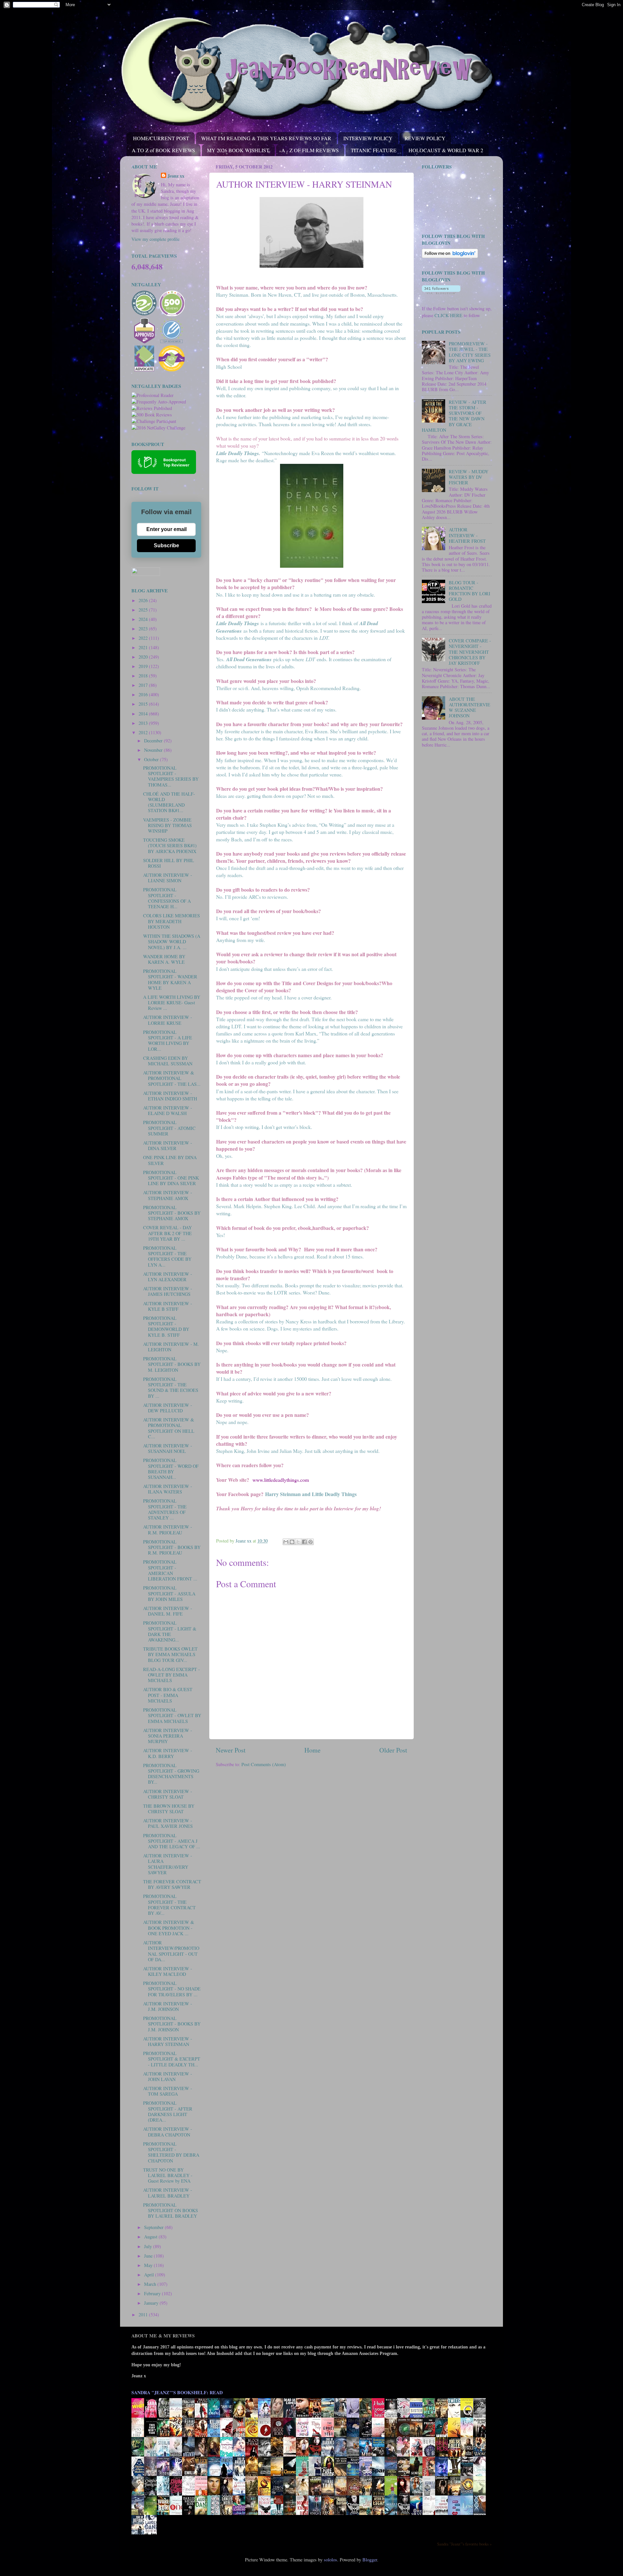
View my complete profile (155, 239)
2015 (144, 704)
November (154, 750)
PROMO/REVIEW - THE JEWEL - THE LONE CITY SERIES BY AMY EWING (470, 352)
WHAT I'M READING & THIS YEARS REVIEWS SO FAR (266, 138)
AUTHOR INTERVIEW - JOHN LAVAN (168, 2076)
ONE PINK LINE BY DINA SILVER (170, 1160)
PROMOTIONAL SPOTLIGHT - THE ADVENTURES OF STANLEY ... (165, 1509)
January (152, 2303)
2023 (144, 629)
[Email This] (286, 1542)
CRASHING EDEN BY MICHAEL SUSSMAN (168, 1061)
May (149, 2265)
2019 (144, 666)
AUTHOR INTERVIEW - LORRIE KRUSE (168, 1020)
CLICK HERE (448, 315)
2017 (144, 685)
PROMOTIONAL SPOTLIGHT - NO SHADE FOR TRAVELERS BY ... (172, 1989)
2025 (144, 610)
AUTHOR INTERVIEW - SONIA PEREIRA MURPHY (168, 1736)
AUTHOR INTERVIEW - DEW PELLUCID (168, 1408)
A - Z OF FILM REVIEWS (310, 150)
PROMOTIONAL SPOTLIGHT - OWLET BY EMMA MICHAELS (172, 1715)
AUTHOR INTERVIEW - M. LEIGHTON (171, 1347)
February (153, 2293)
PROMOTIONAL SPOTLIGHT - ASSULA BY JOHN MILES (169, 1593)
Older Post (393, 1750)
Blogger (370, 2560)
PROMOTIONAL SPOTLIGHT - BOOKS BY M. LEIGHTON (172, 1364)
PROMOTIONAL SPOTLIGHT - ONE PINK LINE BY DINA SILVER (171, 1178)
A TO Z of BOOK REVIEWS (163, 150)
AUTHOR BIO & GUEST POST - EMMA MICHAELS (168, 1695)
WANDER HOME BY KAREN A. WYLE (164, 959)
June (149, 2256)
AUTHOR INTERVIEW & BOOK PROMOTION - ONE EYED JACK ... (169, 1928)
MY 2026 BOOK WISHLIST (238, 150)
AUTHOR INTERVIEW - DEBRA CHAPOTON (168, 2132)
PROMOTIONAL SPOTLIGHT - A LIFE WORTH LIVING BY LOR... (168, 1040)
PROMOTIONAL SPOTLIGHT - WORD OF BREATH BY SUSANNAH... (171, 1469)
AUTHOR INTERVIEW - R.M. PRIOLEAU (168, 1529)
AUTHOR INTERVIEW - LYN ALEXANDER (168, 1277)
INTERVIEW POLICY (368, 138)
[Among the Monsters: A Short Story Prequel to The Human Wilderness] (481, 2495)
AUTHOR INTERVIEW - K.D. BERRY (168, 1753)
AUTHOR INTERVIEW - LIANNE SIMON (168, 878)
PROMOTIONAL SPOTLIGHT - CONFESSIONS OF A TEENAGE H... (167, 898)
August (151, 2237)
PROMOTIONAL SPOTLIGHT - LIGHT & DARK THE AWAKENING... (170, 1631)
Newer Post (231, 1750)
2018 (144, 676)
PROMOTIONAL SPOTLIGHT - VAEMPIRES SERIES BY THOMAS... (171, 776)
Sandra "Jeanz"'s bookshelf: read (177, 2392)
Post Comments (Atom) (264, 1764)
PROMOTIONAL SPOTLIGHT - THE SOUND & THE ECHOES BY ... (171, 1387)
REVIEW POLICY (425, 138)
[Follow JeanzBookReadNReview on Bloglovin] (450, 256)
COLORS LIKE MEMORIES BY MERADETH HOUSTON (171, 921)
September (154, 2227)
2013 (144, 723)
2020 (144, 657)
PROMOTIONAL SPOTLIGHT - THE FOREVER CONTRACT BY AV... (169, 1905)
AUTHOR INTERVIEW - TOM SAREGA (168, 2091)
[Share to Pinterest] (311, 1542)
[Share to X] (298, 1542)
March (151, 2284)
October (152, 759)
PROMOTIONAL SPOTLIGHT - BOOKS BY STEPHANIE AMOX (172, 1213)
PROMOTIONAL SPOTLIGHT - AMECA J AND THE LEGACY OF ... (172, 1841)
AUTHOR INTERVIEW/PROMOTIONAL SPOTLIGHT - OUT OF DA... (171, 1951)
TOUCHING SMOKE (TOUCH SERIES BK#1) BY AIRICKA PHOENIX (170, 846)
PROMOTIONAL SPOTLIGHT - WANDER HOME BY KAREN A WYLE (170, 979)
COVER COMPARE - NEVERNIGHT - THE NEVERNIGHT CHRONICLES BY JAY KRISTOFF (470, 652)
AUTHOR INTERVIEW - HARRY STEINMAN (168, 2041)
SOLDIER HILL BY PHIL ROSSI (169, 863)
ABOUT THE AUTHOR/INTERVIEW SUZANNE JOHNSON (470, 707)
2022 (144, 638)
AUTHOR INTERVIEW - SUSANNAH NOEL (168, 1448)
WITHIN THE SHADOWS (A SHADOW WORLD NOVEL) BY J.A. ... (172, 942)
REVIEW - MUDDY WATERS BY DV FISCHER (469, 477)
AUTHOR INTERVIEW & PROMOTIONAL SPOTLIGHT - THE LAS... (172, 1078)
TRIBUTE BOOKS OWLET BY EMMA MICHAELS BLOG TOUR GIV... (170, 1654)
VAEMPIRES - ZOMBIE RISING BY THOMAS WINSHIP (167, 825)
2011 (144, 2315)
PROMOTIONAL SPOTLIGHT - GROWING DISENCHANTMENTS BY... (171, 1774)
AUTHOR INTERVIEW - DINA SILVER (168, 1146)
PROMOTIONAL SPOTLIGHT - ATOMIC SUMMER (169, 1128)
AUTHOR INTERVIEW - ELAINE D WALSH (168, 1110)
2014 (144, 714)
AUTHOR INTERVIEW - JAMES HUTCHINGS (168, 1291)
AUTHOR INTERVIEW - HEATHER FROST (467, 535)
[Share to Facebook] (304, 1542)
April (150, 2275)
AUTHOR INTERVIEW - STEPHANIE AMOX (168, 1195)
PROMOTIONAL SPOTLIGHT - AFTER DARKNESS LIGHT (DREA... (168, 2111)
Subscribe (166, 545)
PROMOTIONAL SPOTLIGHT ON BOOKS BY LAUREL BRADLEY (171, 2211)
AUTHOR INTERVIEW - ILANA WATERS (168, 1489)
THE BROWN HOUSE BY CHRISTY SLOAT (169, 1809)
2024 (144, 619)
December (154, 741)
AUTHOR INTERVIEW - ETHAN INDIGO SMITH (170, 1096)
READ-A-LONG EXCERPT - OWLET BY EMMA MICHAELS (171, 1675)
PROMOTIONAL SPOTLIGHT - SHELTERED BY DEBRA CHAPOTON (171, 2152)
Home (312, 1750)
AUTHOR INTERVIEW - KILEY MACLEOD (168, 1971)
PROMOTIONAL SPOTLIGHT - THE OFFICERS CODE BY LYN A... (167, 1256)
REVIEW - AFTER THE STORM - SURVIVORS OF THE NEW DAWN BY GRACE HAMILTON (454, 416)
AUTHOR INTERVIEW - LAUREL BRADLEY (168, 2193)
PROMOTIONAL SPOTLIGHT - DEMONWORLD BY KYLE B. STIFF (166, 1326)
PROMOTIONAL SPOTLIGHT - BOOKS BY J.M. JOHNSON (172, 2024)
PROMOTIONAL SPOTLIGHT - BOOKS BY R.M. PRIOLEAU (172, 1547)
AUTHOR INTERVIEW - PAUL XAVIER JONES (168, 1823)
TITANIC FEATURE (374, 150)
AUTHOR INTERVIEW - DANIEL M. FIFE (168, 1611)
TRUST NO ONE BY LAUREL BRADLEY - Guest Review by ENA (168, 2175)
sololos (330, 2560)
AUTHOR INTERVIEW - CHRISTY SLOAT (168, 1794)
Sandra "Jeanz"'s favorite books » (464, 2544)
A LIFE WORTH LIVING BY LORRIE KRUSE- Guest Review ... (172, 1003)
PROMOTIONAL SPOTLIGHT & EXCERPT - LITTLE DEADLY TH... (172, 2059)
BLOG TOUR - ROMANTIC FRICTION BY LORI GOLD (470, 591)
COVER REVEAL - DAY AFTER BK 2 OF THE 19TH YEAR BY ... (167, 1233)
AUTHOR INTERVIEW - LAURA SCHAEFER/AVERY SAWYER (168, 1864)
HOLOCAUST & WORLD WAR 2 (446, 150)
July (149, 2246)
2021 (144, 647)
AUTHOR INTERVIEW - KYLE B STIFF (168, 1306)
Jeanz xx (176, 176)
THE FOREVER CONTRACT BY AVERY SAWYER (172, 1884)
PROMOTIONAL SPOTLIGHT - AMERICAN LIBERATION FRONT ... (170, 1570)
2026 (144, 600)
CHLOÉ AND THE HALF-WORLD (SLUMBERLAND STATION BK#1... (169, 802)
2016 (144, 694)
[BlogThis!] (292, 1542)
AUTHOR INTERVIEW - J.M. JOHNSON (168, 2006)
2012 (144, 732)
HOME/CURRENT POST (161, 138)
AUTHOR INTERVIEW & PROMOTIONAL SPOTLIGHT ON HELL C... (169, 1428)
